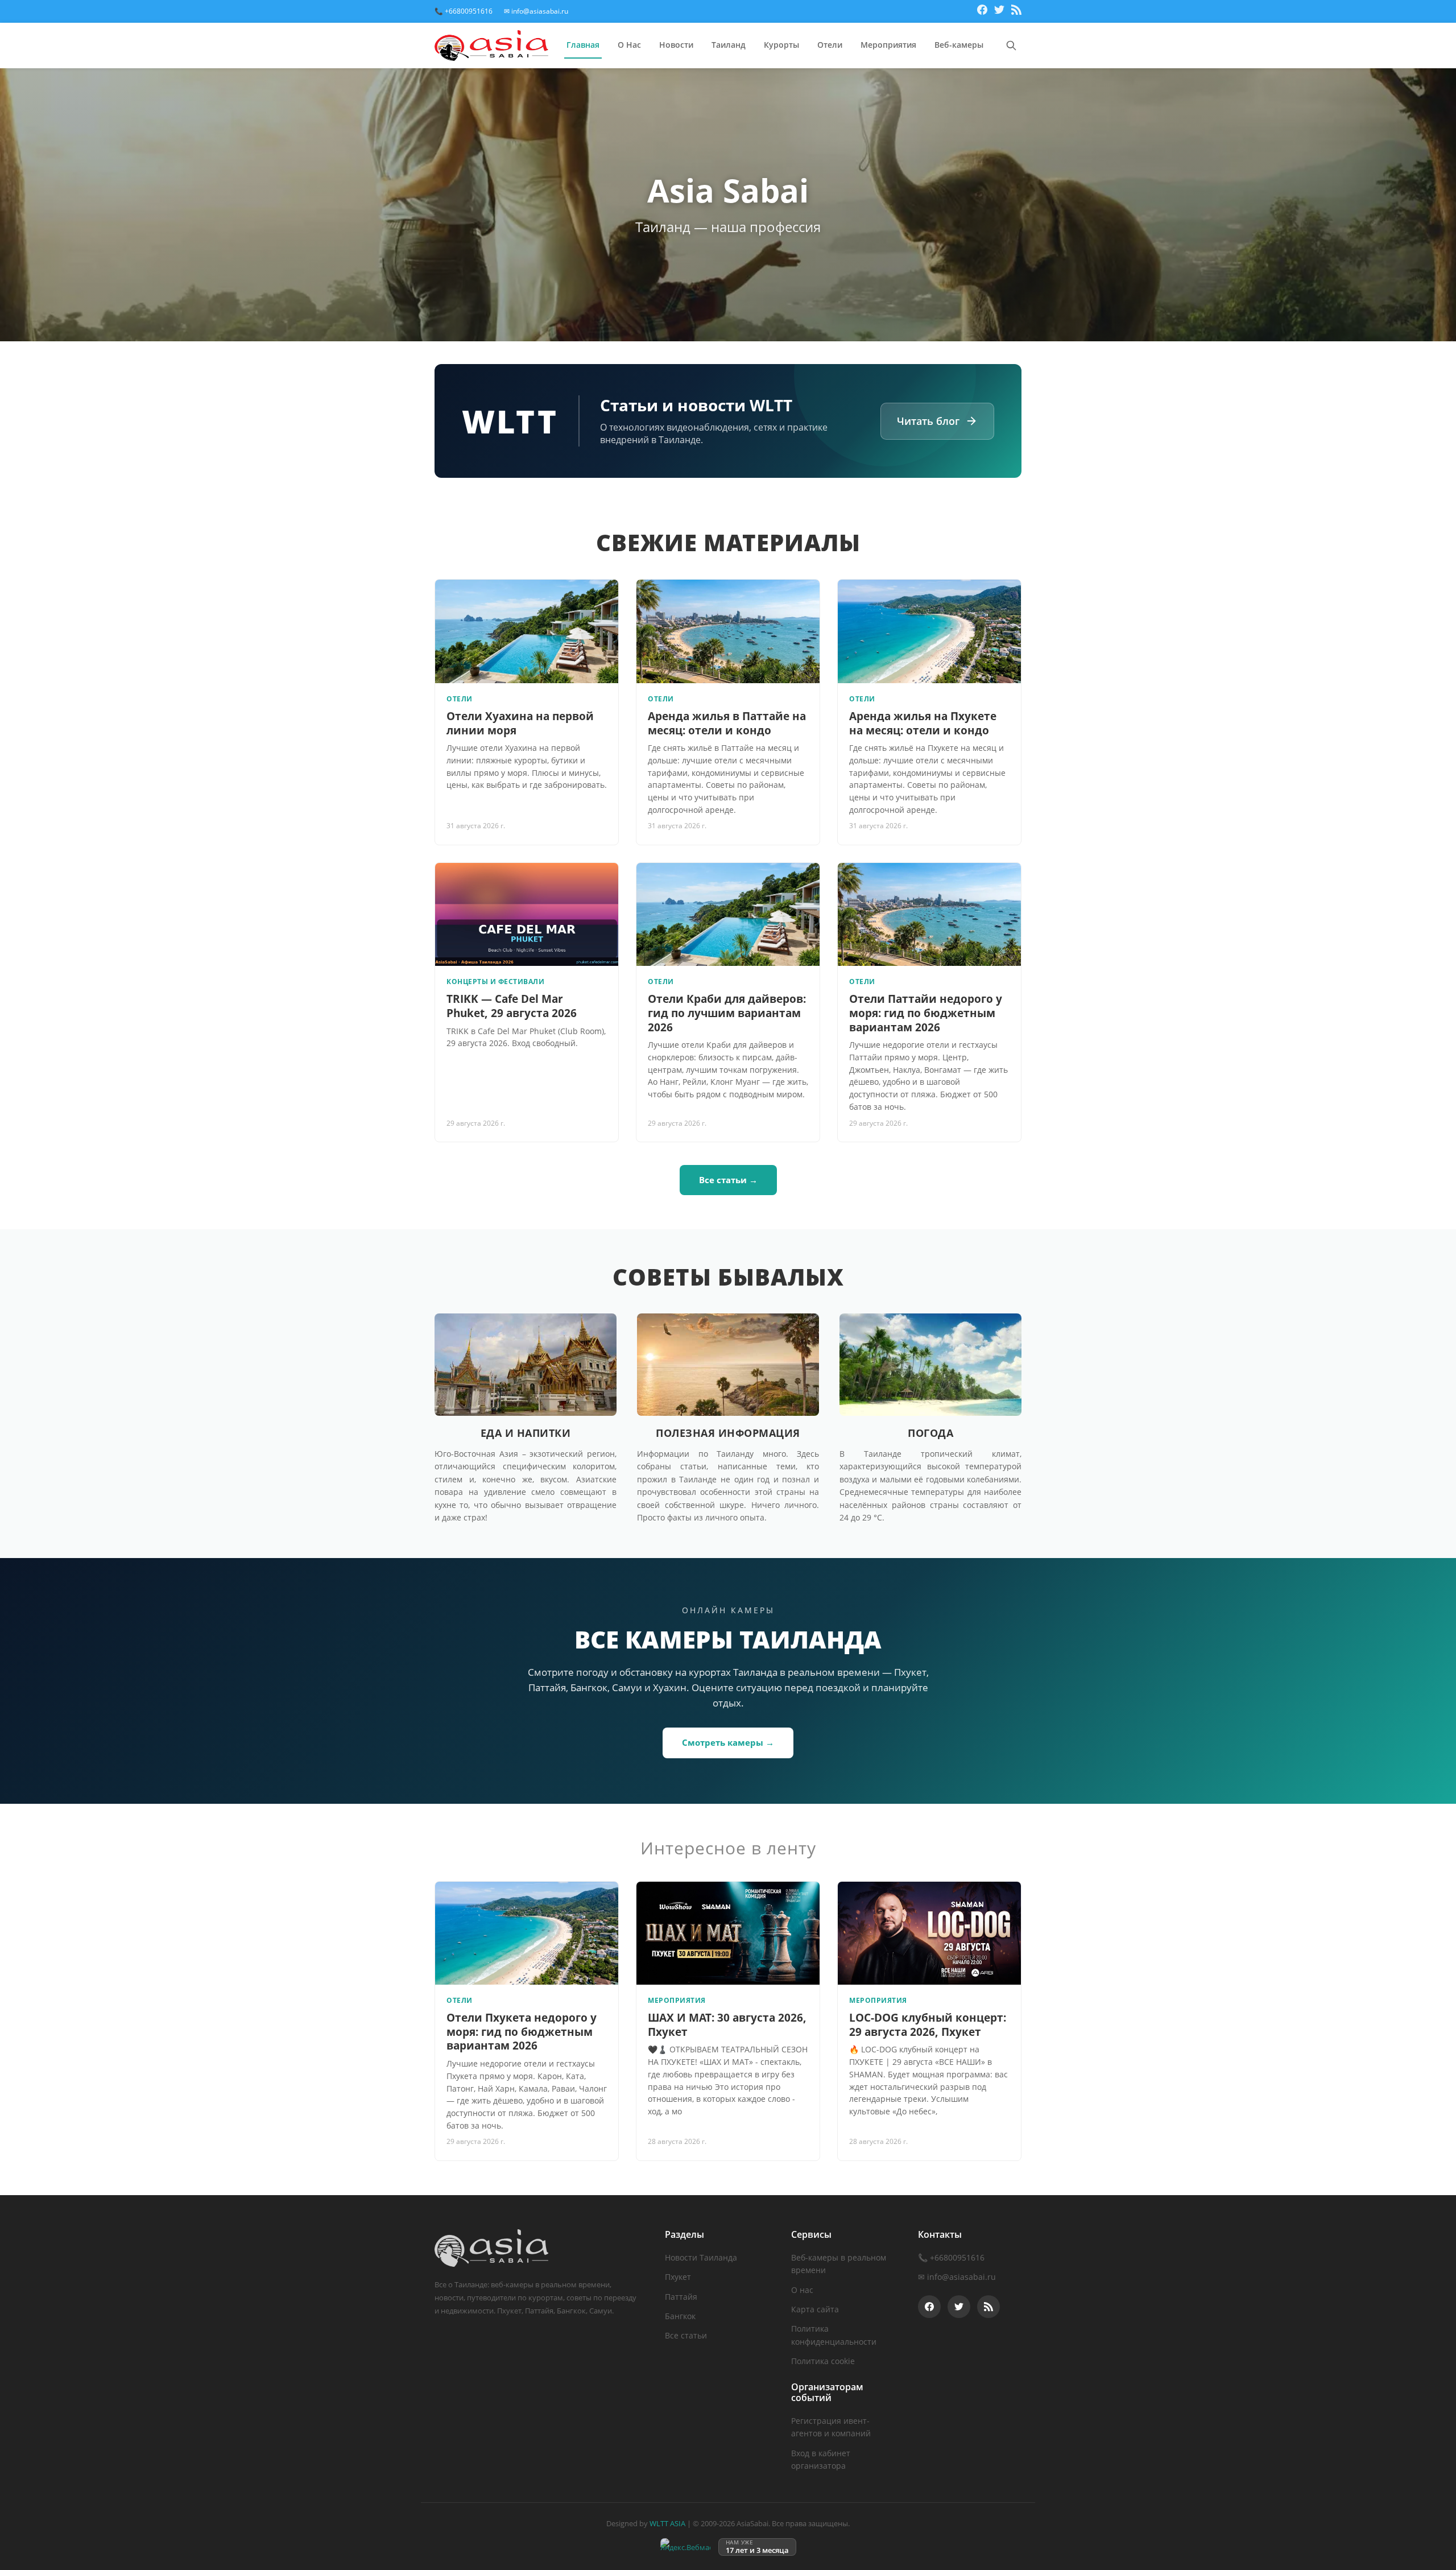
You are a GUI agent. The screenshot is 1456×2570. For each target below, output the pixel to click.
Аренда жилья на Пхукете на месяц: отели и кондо (923, 723)
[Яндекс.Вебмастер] (685, 2547)
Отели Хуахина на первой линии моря (520, 723)
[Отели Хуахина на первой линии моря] (527, 631)
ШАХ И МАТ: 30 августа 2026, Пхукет (727, 2025)
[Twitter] (999, 11)
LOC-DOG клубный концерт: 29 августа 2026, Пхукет (928, 2025)
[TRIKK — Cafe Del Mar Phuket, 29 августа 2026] (527, 914)
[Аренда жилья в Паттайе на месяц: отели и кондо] (728, 631)
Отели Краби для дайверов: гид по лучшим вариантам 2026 (727, 1013)
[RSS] (1016, 11)
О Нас (629, 45)
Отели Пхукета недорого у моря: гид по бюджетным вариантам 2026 (522, 2032)
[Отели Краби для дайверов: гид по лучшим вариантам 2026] (728, 914)
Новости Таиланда (701, 2257)
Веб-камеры (959, 45)
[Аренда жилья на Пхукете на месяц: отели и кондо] (929, 631)
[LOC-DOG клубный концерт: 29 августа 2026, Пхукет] (929, 1933)
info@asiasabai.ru (961, 2277)
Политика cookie (823, 2361)
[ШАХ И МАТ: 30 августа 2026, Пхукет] (728, 1933)
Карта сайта (815, 2309)
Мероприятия (888, 45)
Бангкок (680, 2316)
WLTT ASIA (667, 2523)
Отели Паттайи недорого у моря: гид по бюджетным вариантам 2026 (926, 1013)
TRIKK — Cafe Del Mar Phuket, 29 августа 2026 (512, 1006)
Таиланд (729, 45)
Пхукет (678, 2277)
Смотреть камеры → (728, 1742)
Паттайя (681, 2297)
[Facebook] (982, 11)
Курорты (781, 45)
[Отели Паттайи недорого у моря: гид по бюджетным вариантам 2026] (929, 914)
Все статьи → (728, 1180)
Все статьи (686, 2335)
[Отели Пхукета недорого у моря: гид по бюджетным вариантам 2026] (527, 1933)
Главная (583, 45)
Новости (676, 45)
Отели (830, 45)
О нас (802, 2290)
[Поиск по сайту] (1011, 46)
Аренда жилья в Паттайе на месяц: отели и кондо (727, 723)
